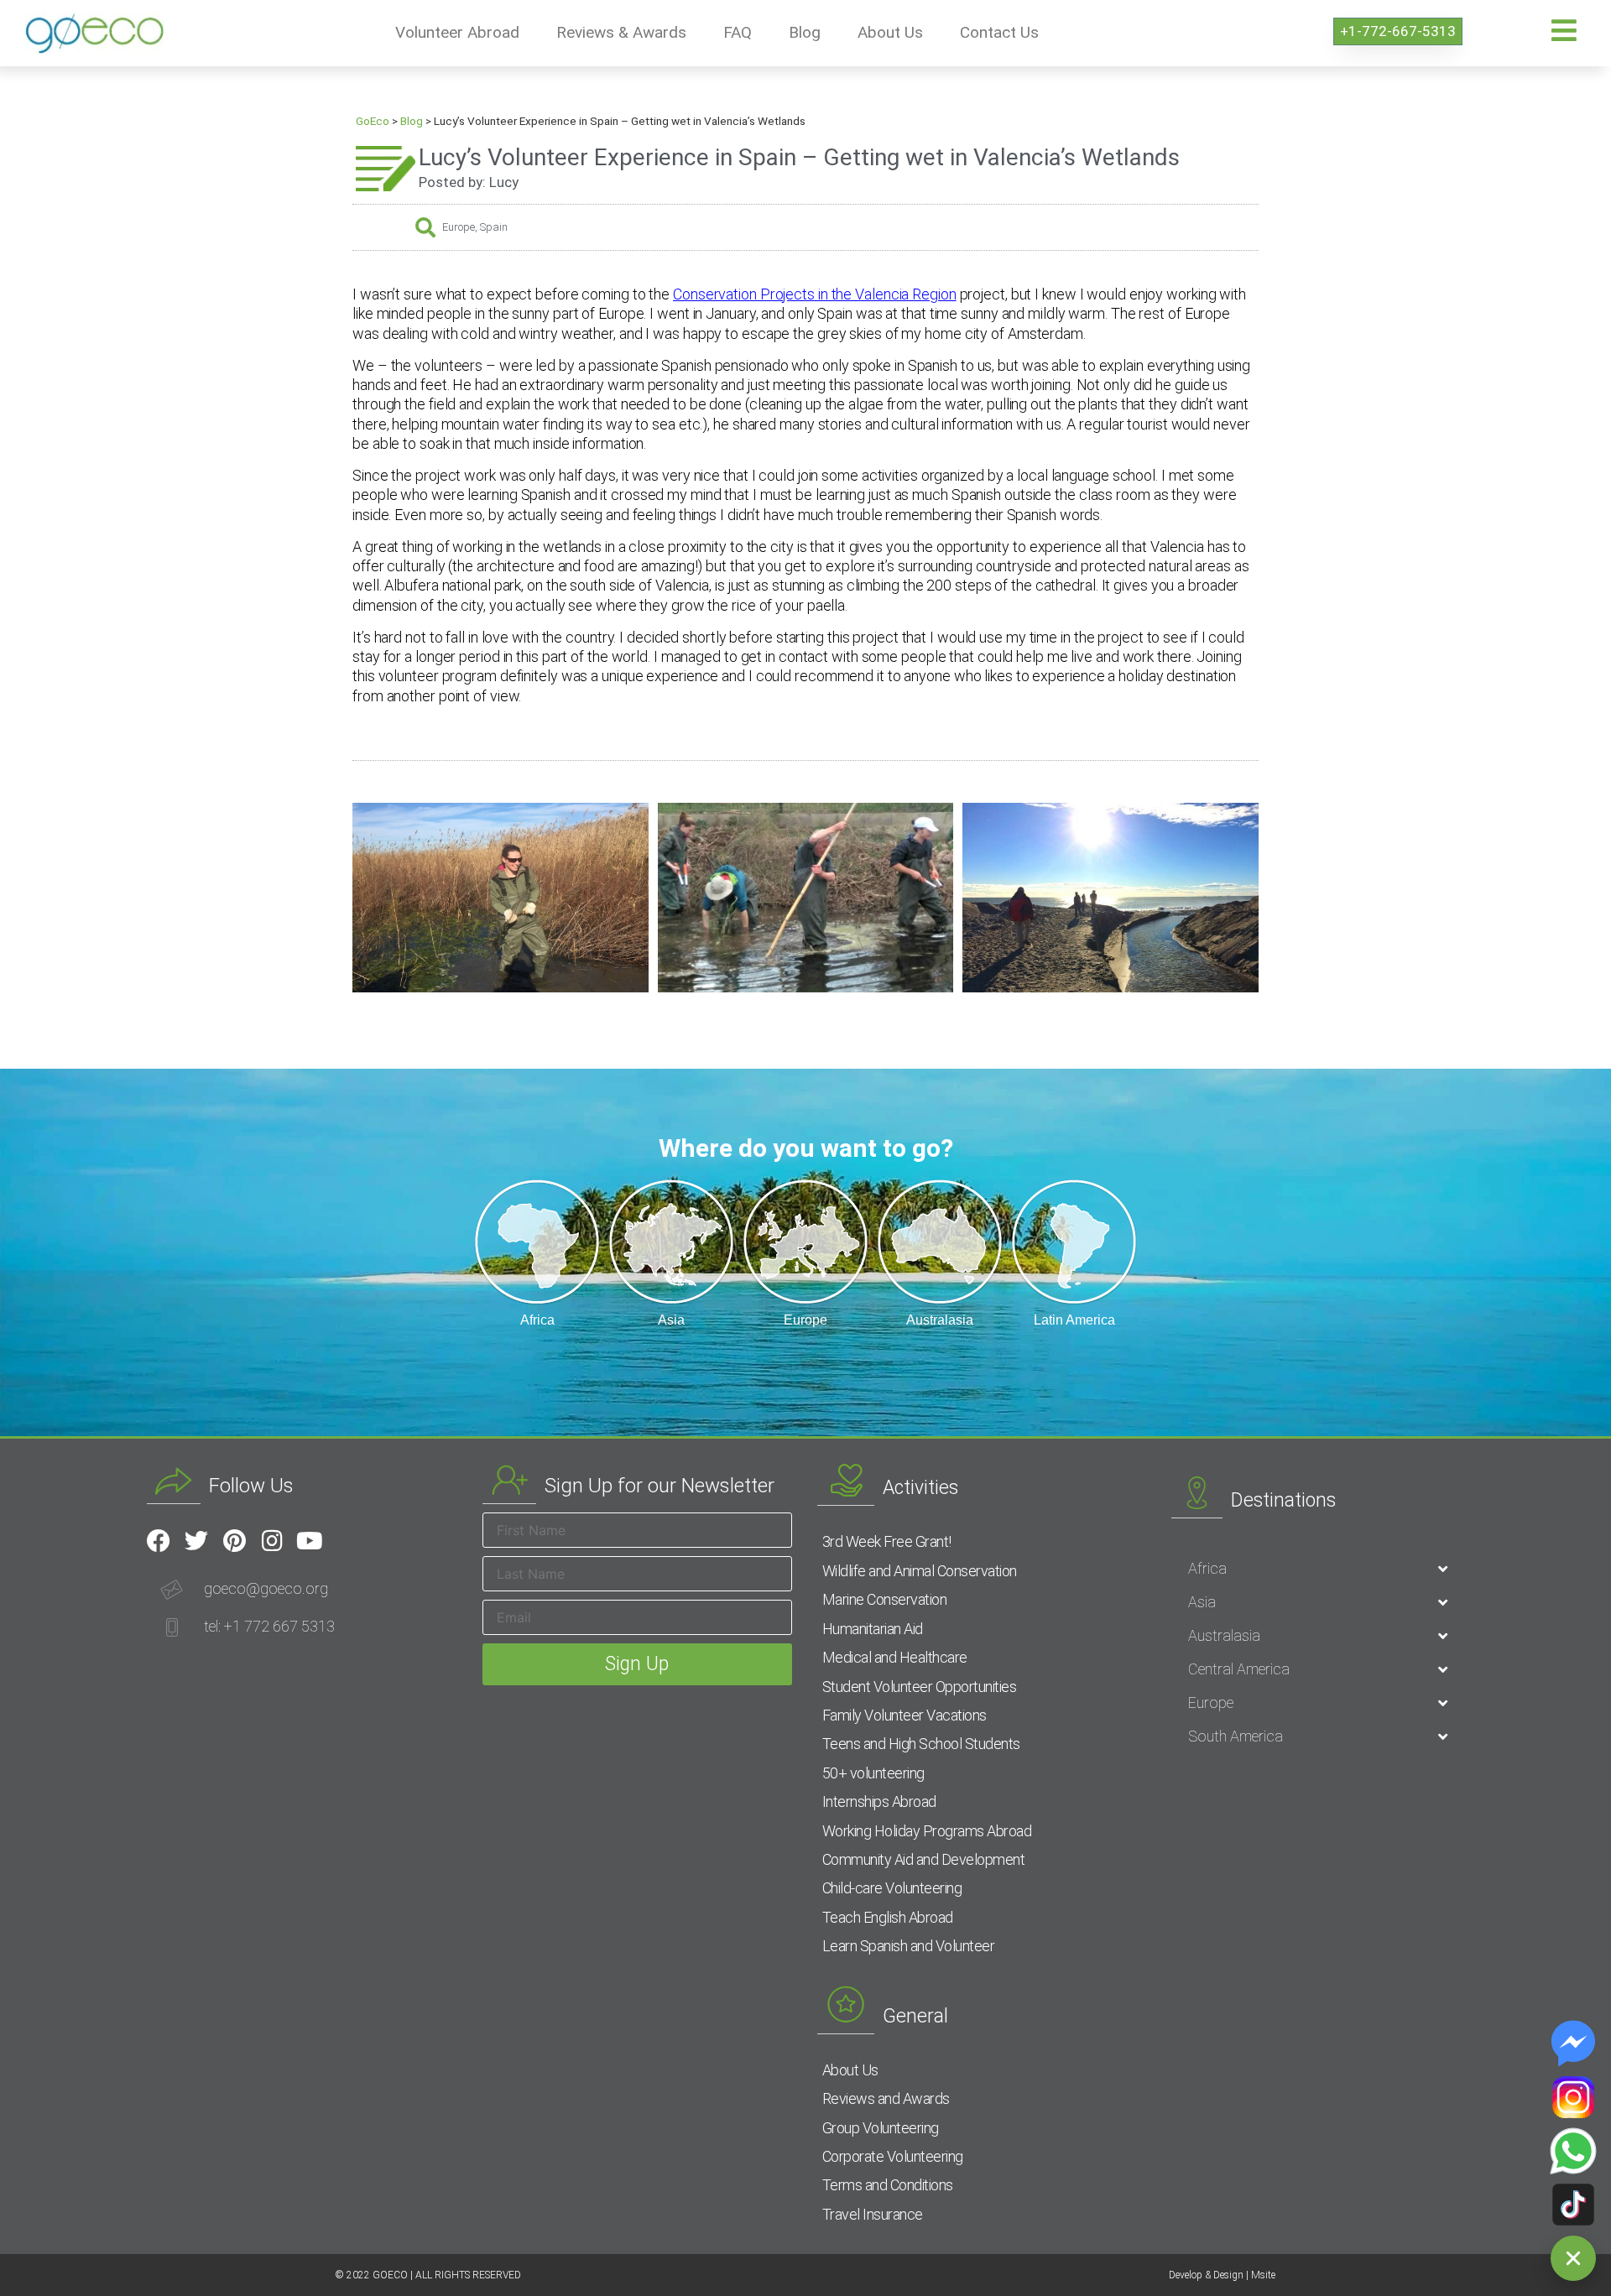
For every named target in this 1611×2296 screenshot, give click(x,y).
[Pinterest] (234, 1541)
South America (1236, 1736)
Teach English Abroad (888, 1917)
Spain (494, 227)
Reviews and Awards (886, 2098)
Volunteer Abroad (457, 32)
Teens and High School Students (921, 1744)
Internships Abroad (879, 1801)
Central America (1239, 1669)
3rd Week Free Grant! (887, 1541)
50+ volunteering (873, 1773)
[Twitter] (196, 1541)
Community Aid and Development (924, 1859)
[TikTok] (1573, 2205)
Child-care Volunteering (892, 1888)
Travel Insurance (873, 2214)
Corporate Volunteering (893, 2156)
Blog (805, 32)
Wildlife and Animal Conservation (920, 1571)
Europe (459, 227)
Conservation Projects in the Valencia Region (815, 294)
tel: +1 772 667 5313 (269, 1626)
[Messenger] (1573, 2043)
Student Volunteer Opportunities (920, 1687)
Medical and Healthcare (895, 1657)
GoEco (373, 121)
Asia (1202, 1602)
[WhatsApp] (1573, 2151)
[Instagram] (272, 1541)
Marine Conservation (885, 1599)
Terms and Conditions (888, 2185)
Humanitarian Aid (873, 1629)
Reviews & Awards (621, 32)
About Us (890, 32)
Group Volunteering (881, 2128)
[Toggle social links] (1573, 2258)
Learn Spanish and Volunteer (909, 1946)
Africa (1207, 1568)
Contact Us (999, 32)
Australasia (1224, 1635)
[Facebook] (159, 1541)
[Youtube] (310, 1541)
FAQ (738, 32)
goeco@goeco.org (266, 1588)
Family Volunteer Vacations (905, 1715)
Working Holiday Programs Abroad (927, 1831)
